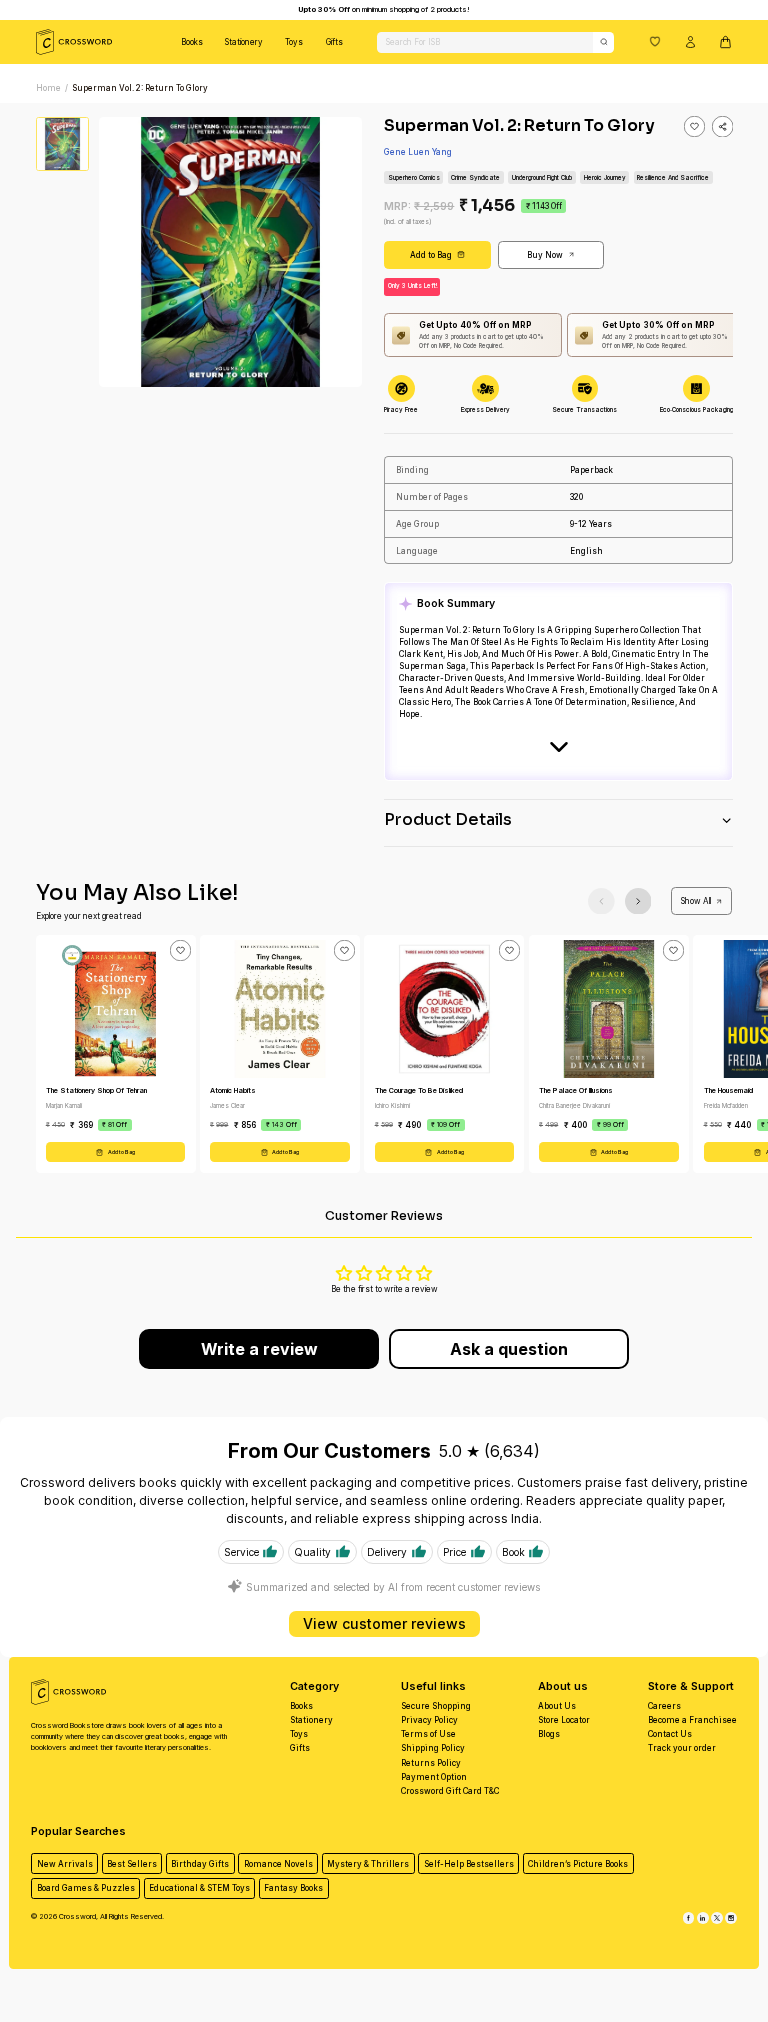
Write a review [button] (259, 1349)
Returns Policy (431, 1763)
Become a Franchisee (692, 1720)
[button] (655, 41)
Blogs (549, 1734)
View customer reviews (384, 1623)
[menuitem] (192, 42)
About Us (557, 1706)
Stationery (244, 42)
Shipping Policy (433, 1748)
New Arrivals (65, 1864)
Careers (664, 1706)
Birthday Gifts (200, 1864)
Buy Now (545, 255)
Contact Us (670, 1734)
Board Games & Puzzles (86, 1888)
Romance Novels (278, 1864)
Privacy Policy (429, 1720)
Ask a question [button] (509, 1349)
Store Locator (564, 1720)
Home (48, 88)
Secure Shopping (436, 1706)
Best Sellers (132, 1864)
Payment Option (434, 1777)
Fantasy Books (293, 1888)
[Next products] (638, 901)
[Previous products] (601, 901)
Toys (294, 42)
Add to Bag (431, 255)
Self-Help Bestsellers (469, 1864)
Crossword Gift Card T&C (450, 1791)
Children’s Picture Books (578, 1864)
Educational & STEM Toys (199, 1888)
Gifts (334, 42)
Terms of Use (428, 1734)
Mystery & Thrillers (368, 1864)
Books (192, 42)
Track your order (682, 1748)
